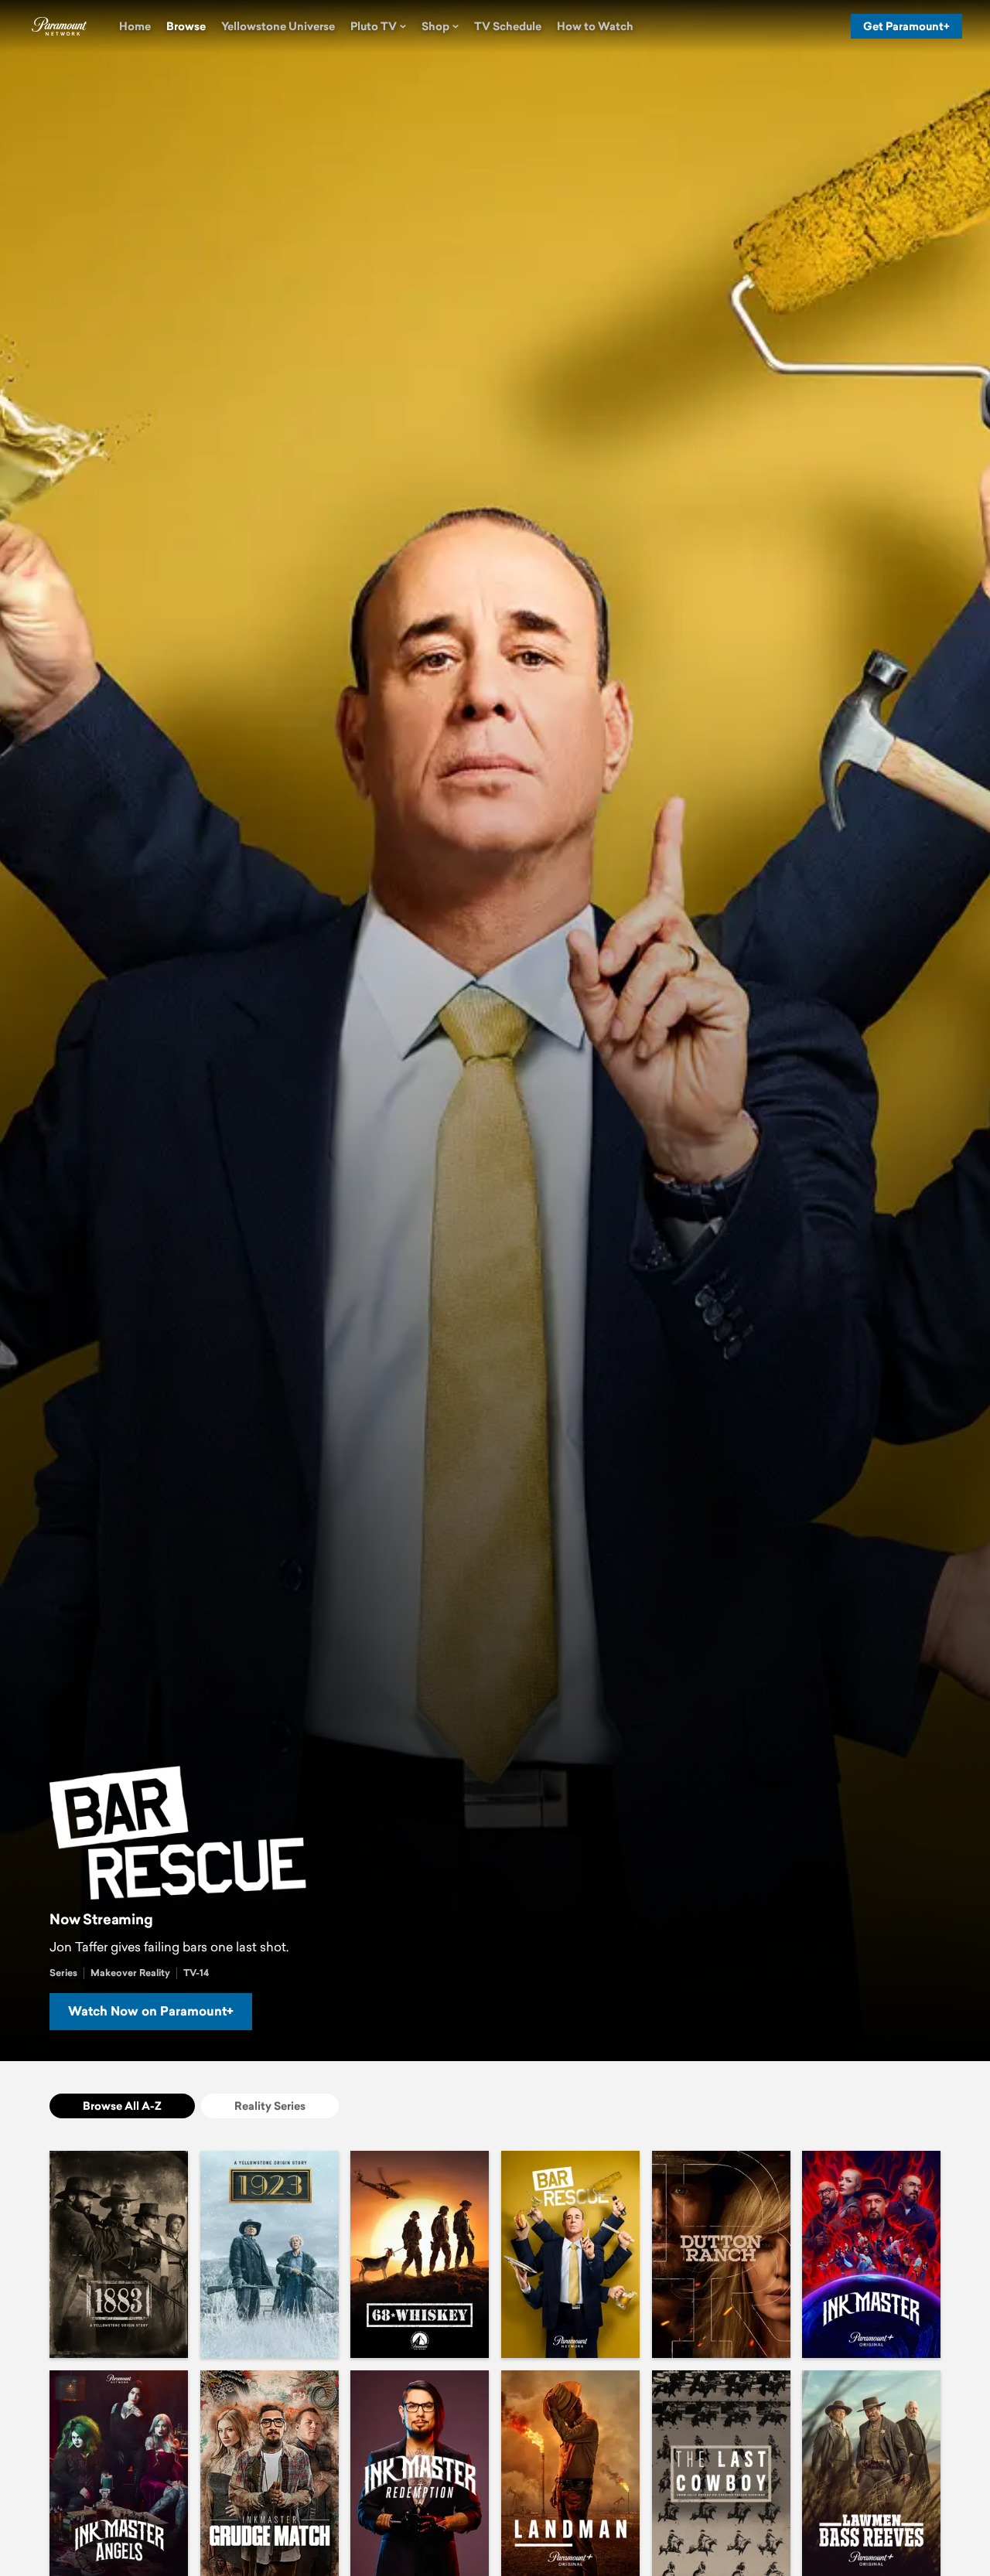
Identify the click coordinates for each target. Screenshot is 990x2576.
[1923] (270, 2254)
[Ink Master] (871, 2254)
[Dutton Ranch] (721, 2254)
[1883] (119, 2254)
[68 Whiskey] (420, 2254)
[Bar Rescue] (570, 2254)
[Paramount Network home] (59, 26)
